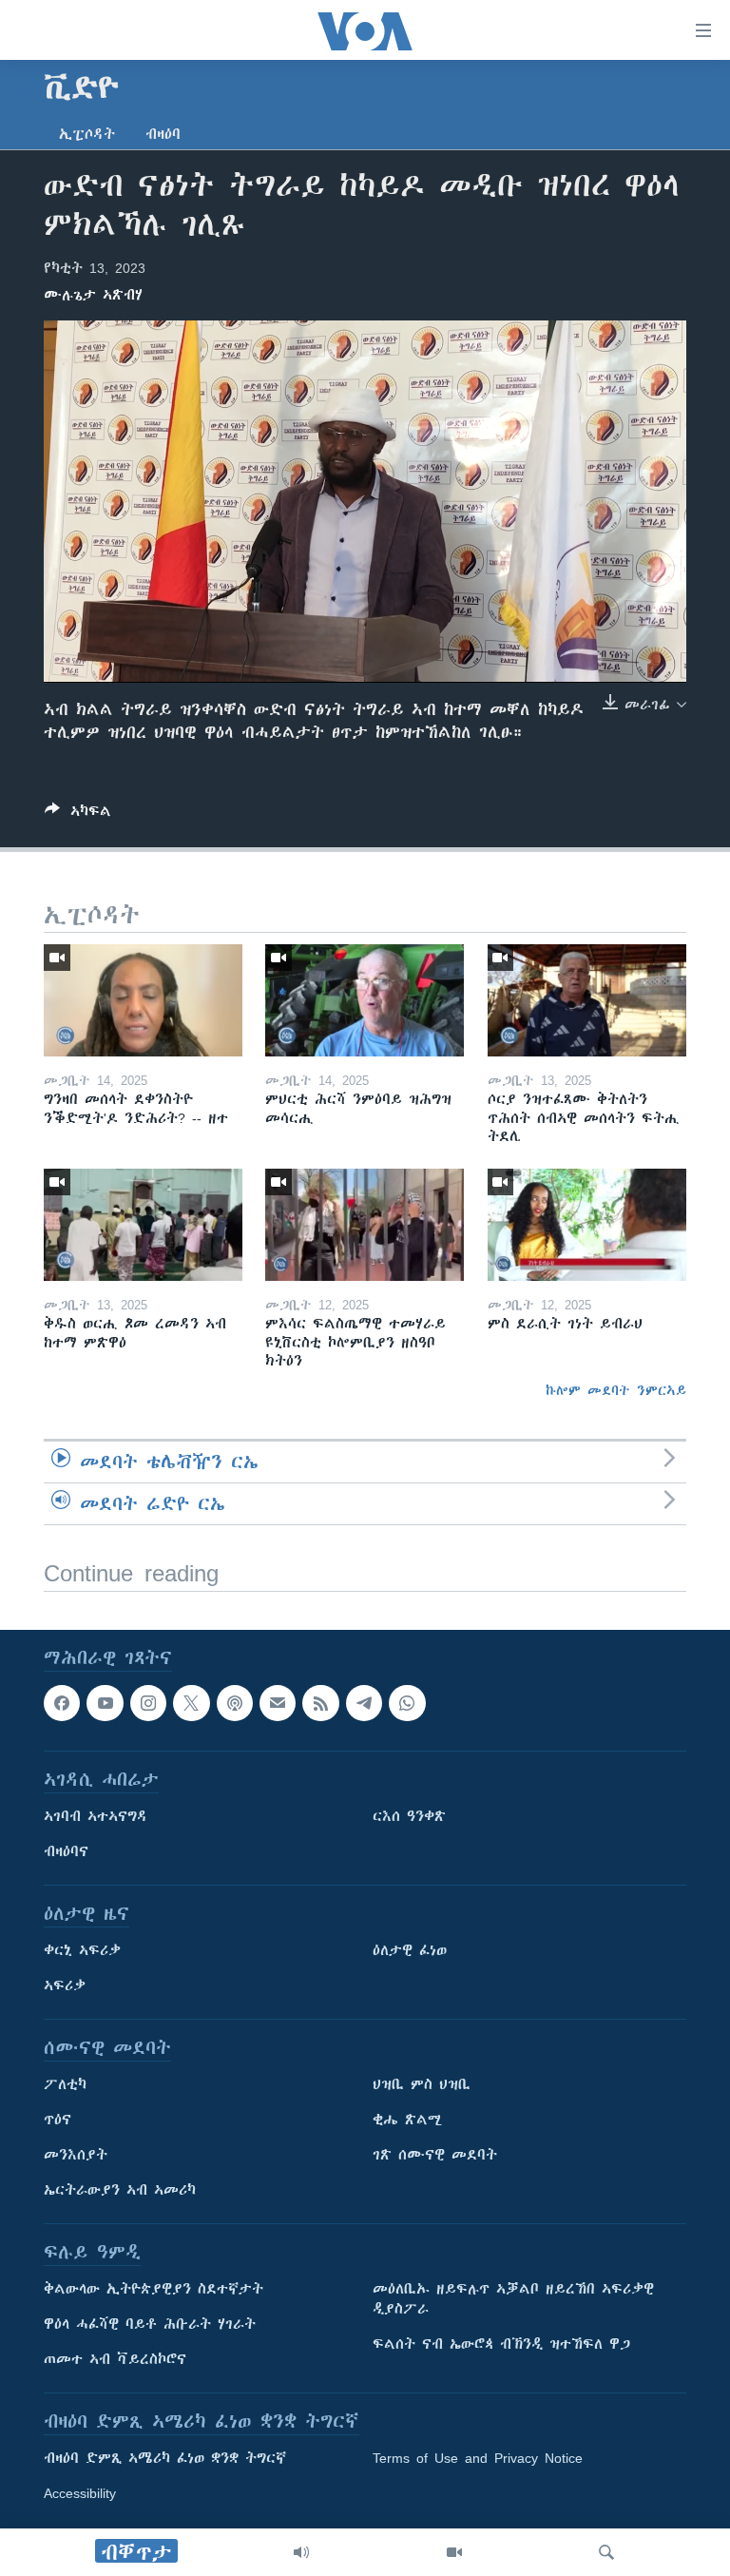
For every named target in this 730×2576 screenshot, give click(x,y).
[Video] (454, 2552)
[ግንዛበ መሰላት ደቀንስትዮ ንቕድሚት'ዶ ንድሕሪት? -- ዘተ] (143, 1000)
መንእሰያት (76, 2155)
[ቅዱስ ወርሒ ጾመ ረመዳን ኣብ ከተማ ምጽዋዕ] (143, 1225)
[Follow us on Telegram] (364, 1703)
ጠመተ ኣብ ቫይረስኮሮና (115, 2359)
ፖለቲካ (65, 2084)
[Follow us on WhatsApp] (407, 1703)
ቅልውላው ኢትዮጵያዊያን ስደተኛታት (154, 2289)
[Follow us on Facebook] (62, 1703)
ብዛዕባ (163, 134)
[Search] (606, 2552)
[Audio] (301, 2552)
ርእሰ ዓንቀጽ (409, 1816)
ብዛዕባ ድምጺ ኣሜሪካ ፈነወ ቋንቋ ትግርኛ (165, 2458)
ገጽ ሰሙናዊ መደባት (435, 2155)
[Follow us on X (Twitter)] (191, 1703)
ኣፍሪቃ (65, 1985)
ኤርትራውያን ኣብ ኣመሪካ (120, 2190)
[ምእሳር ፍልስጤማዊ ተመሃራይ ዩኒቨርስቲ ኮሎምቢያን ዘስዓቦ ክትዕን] (365, 1225)
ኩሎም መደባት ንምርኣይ (616, 1390)
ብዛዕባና (66, 1851)
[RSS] (320, 1703)
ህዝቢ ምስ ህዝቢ (422, 2084)
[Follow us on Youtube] (105, 1703)
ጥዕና (58, 2120)
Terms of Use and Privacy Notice (478, 2458)
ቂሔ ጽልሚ (407, 2120)
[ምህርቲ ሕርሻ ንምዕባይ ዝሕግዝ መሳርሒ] (365, 1000)
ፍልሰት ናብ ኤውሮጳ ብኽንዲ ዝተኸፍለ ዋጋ (501, 2344)
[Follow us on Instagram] (148, 1703)
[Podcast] (235, 1703)
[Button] (78, 814)
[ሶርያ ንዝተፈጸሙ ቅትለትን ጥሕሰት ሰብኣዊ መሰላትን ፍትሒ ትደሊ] (587, 1000)
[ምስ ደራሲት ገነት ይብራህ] (587, 1225)
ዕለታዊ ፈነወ (410, 1950)
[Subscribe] (278, 1703)
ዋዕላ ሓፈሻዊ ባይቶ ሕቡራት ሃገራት (150, 2324)
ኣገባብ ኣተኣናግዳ (96, 1816)
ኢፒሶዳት (87, 134)
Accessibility (80, 2493)
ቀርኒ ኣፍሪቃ (82, 1950)
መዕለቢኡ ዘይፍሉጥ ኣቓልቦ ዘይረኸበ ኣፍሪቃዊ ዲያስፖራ (513, 2299)
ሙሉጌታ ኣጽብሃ (93, 295)
